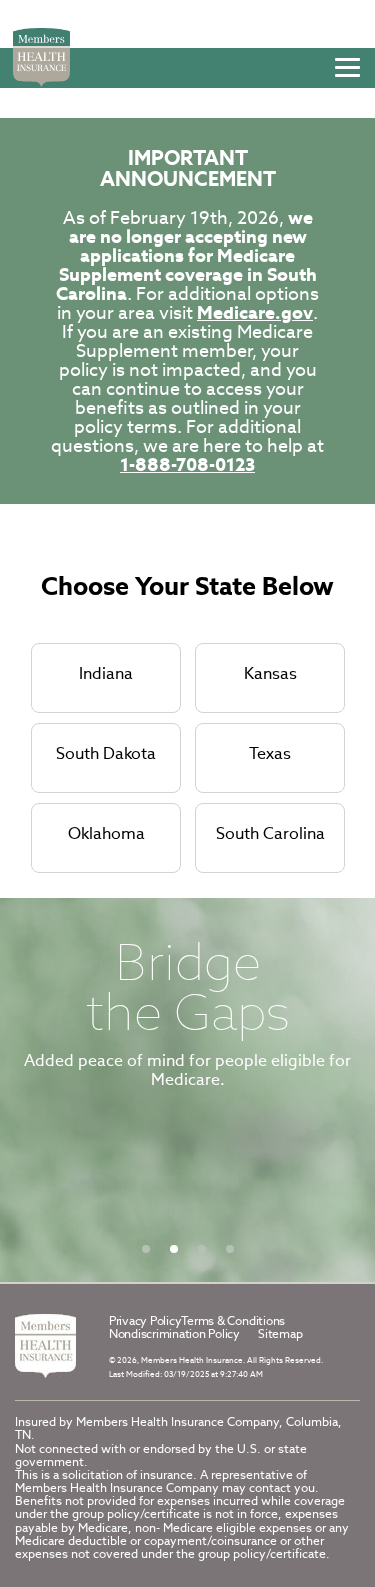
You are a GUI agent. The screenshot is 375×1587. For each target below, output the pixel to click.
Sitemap (280, 1333)
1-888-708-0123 (187, 464)
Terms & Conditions (233, 1320)
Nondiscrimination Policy (174, 1333)
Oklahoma (106, 833)
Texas (270, 753)
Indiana (106, 673)
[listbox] (187, 1090)
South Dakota (106, 753)
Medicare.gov (255, 312)
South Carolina (270, 833)
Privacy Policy (145, 1320)
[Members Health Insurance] (45, 1346)
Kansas (270, 673)
